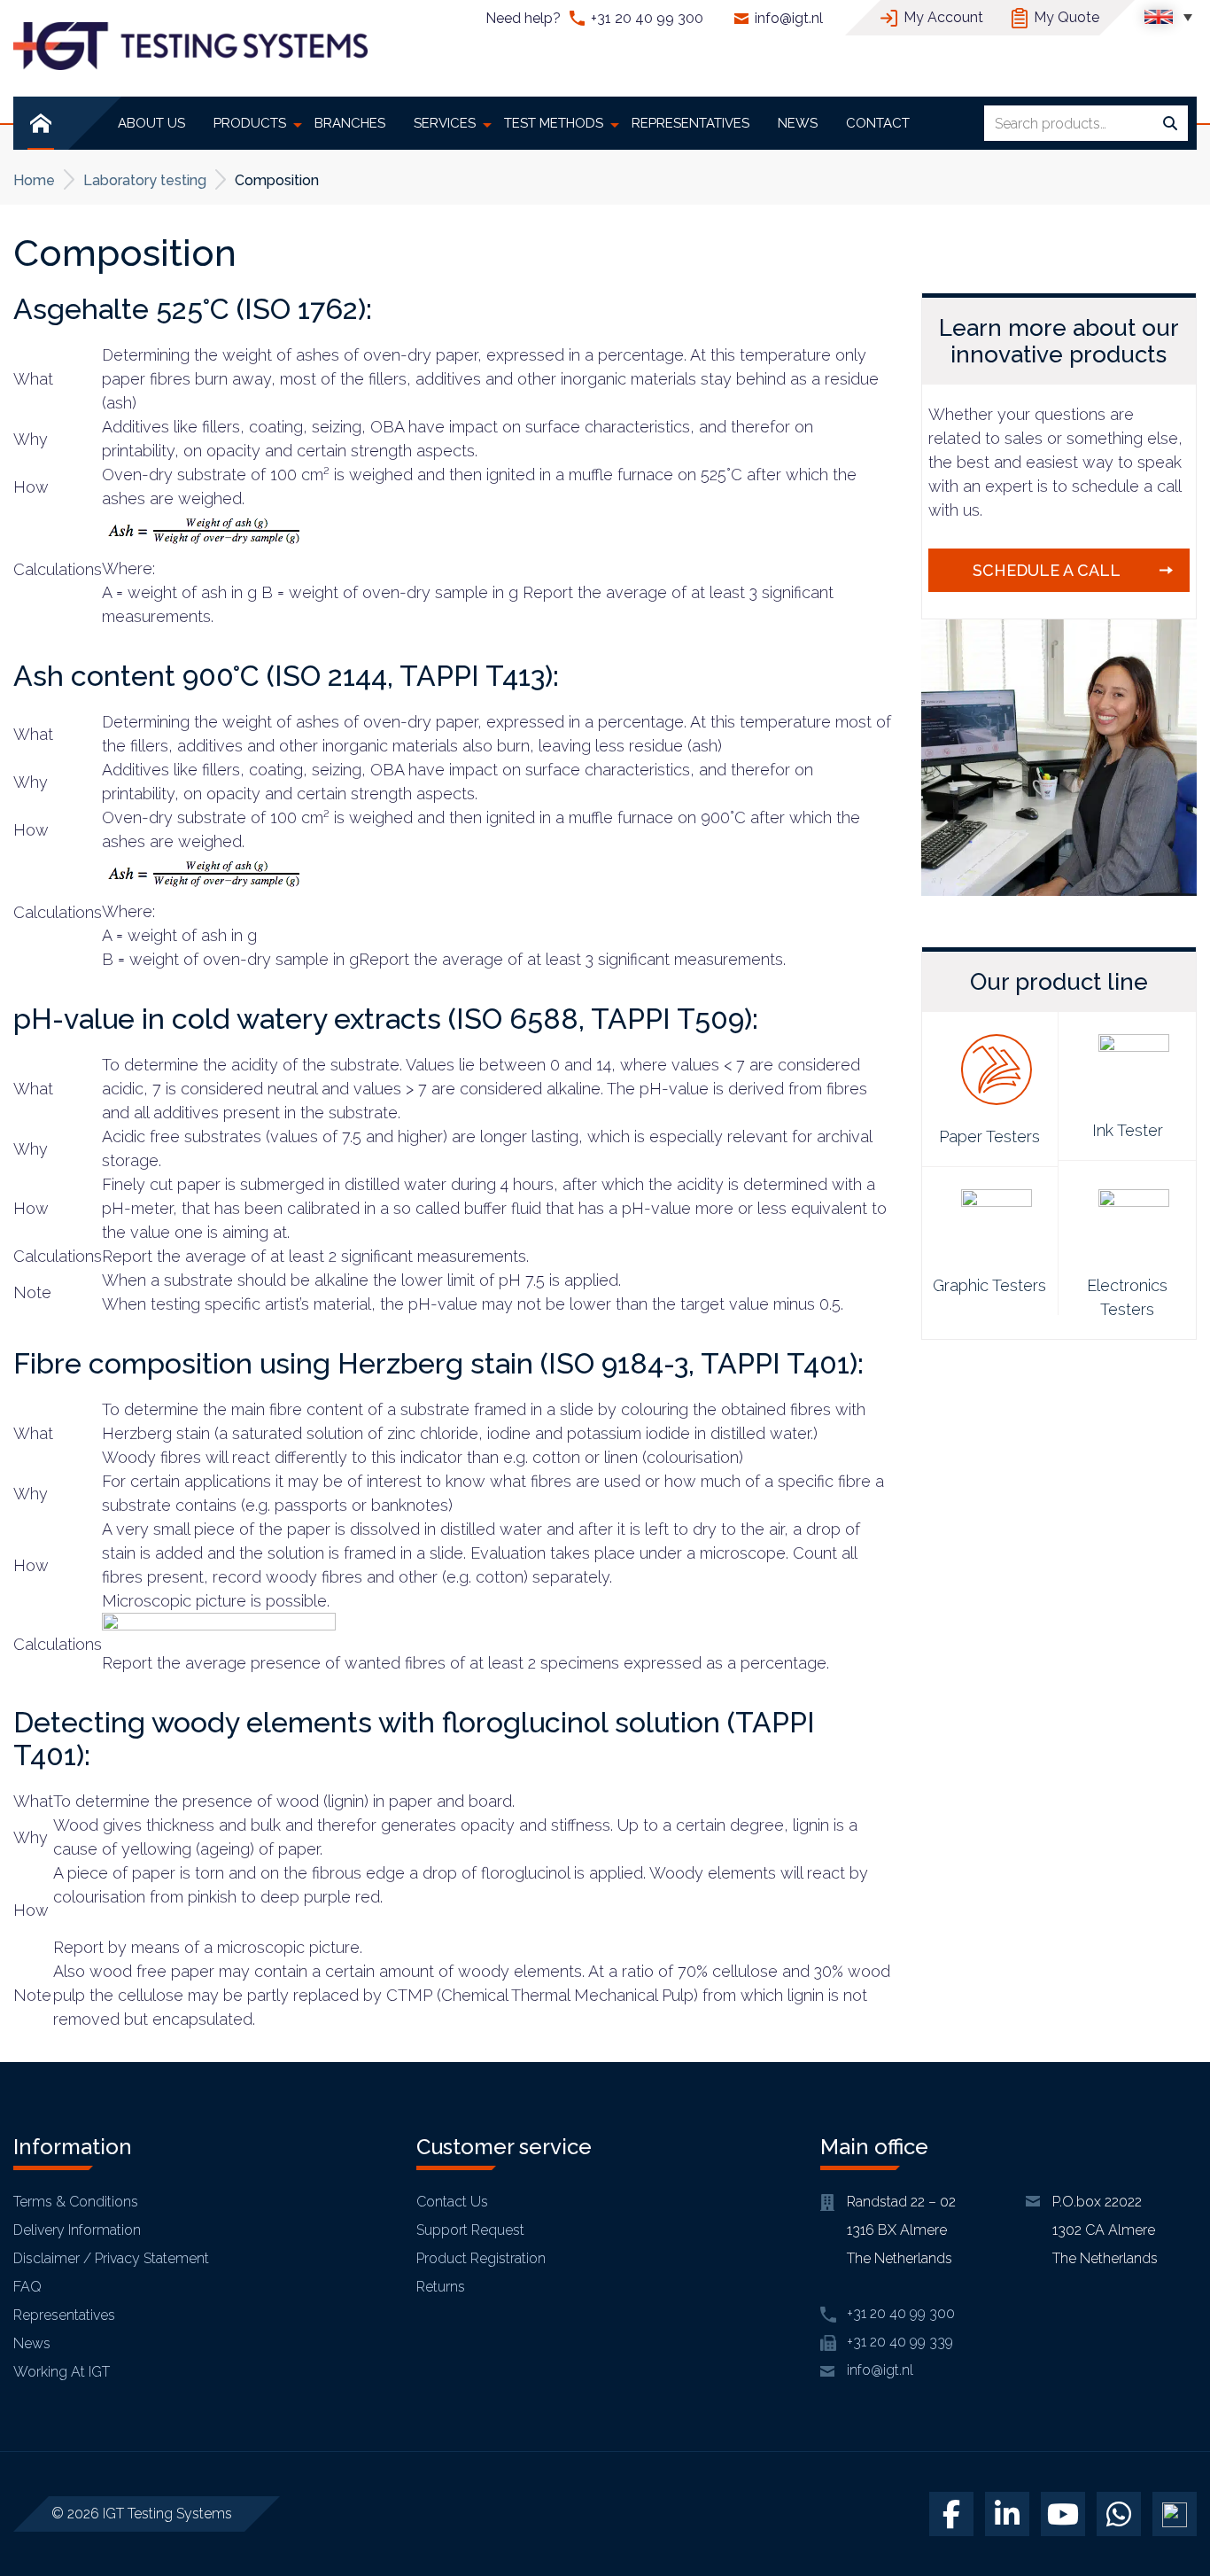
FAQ (27, 2287)
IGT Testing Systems (167, 2514)
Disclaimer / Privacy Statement (111, 2258)
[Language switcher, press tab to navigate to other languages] (1168, 16)
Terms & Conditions (76, 2202)
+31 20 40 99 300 (647, 18)
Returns (441, 2287)
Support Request (470, 2230)
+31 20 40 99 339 (900, 2342)
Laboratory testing (145, 180)
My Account (943, 17)
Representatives (64, 2315)
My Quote (1067, 17)
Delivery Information (77, 2230)
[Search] (1170, 124)
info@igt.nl (789, 18)
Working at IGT (62, 2372)
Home (34, 180)
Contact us (452, 2202)
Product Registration (481, 2258)
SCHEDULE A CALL (1047, 570)
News (32, 2343)
